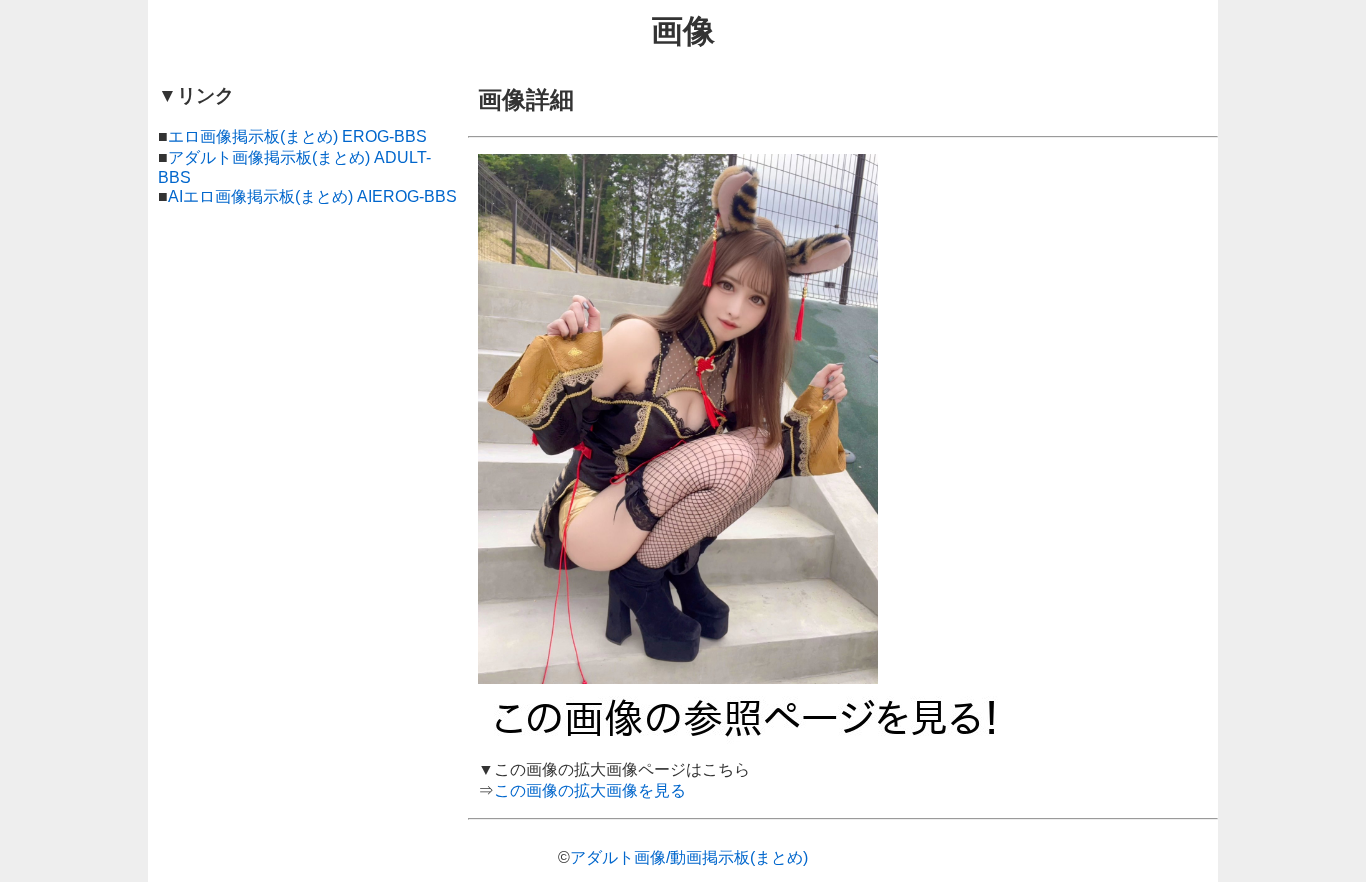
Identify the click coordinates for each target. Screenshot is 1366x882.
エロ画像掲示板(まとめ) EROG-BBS (297, 136)
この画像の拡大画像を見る (590, 790)
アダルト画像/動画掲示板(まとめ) (689, 857)
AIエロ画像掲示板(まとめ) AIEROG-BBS (312, 196)
